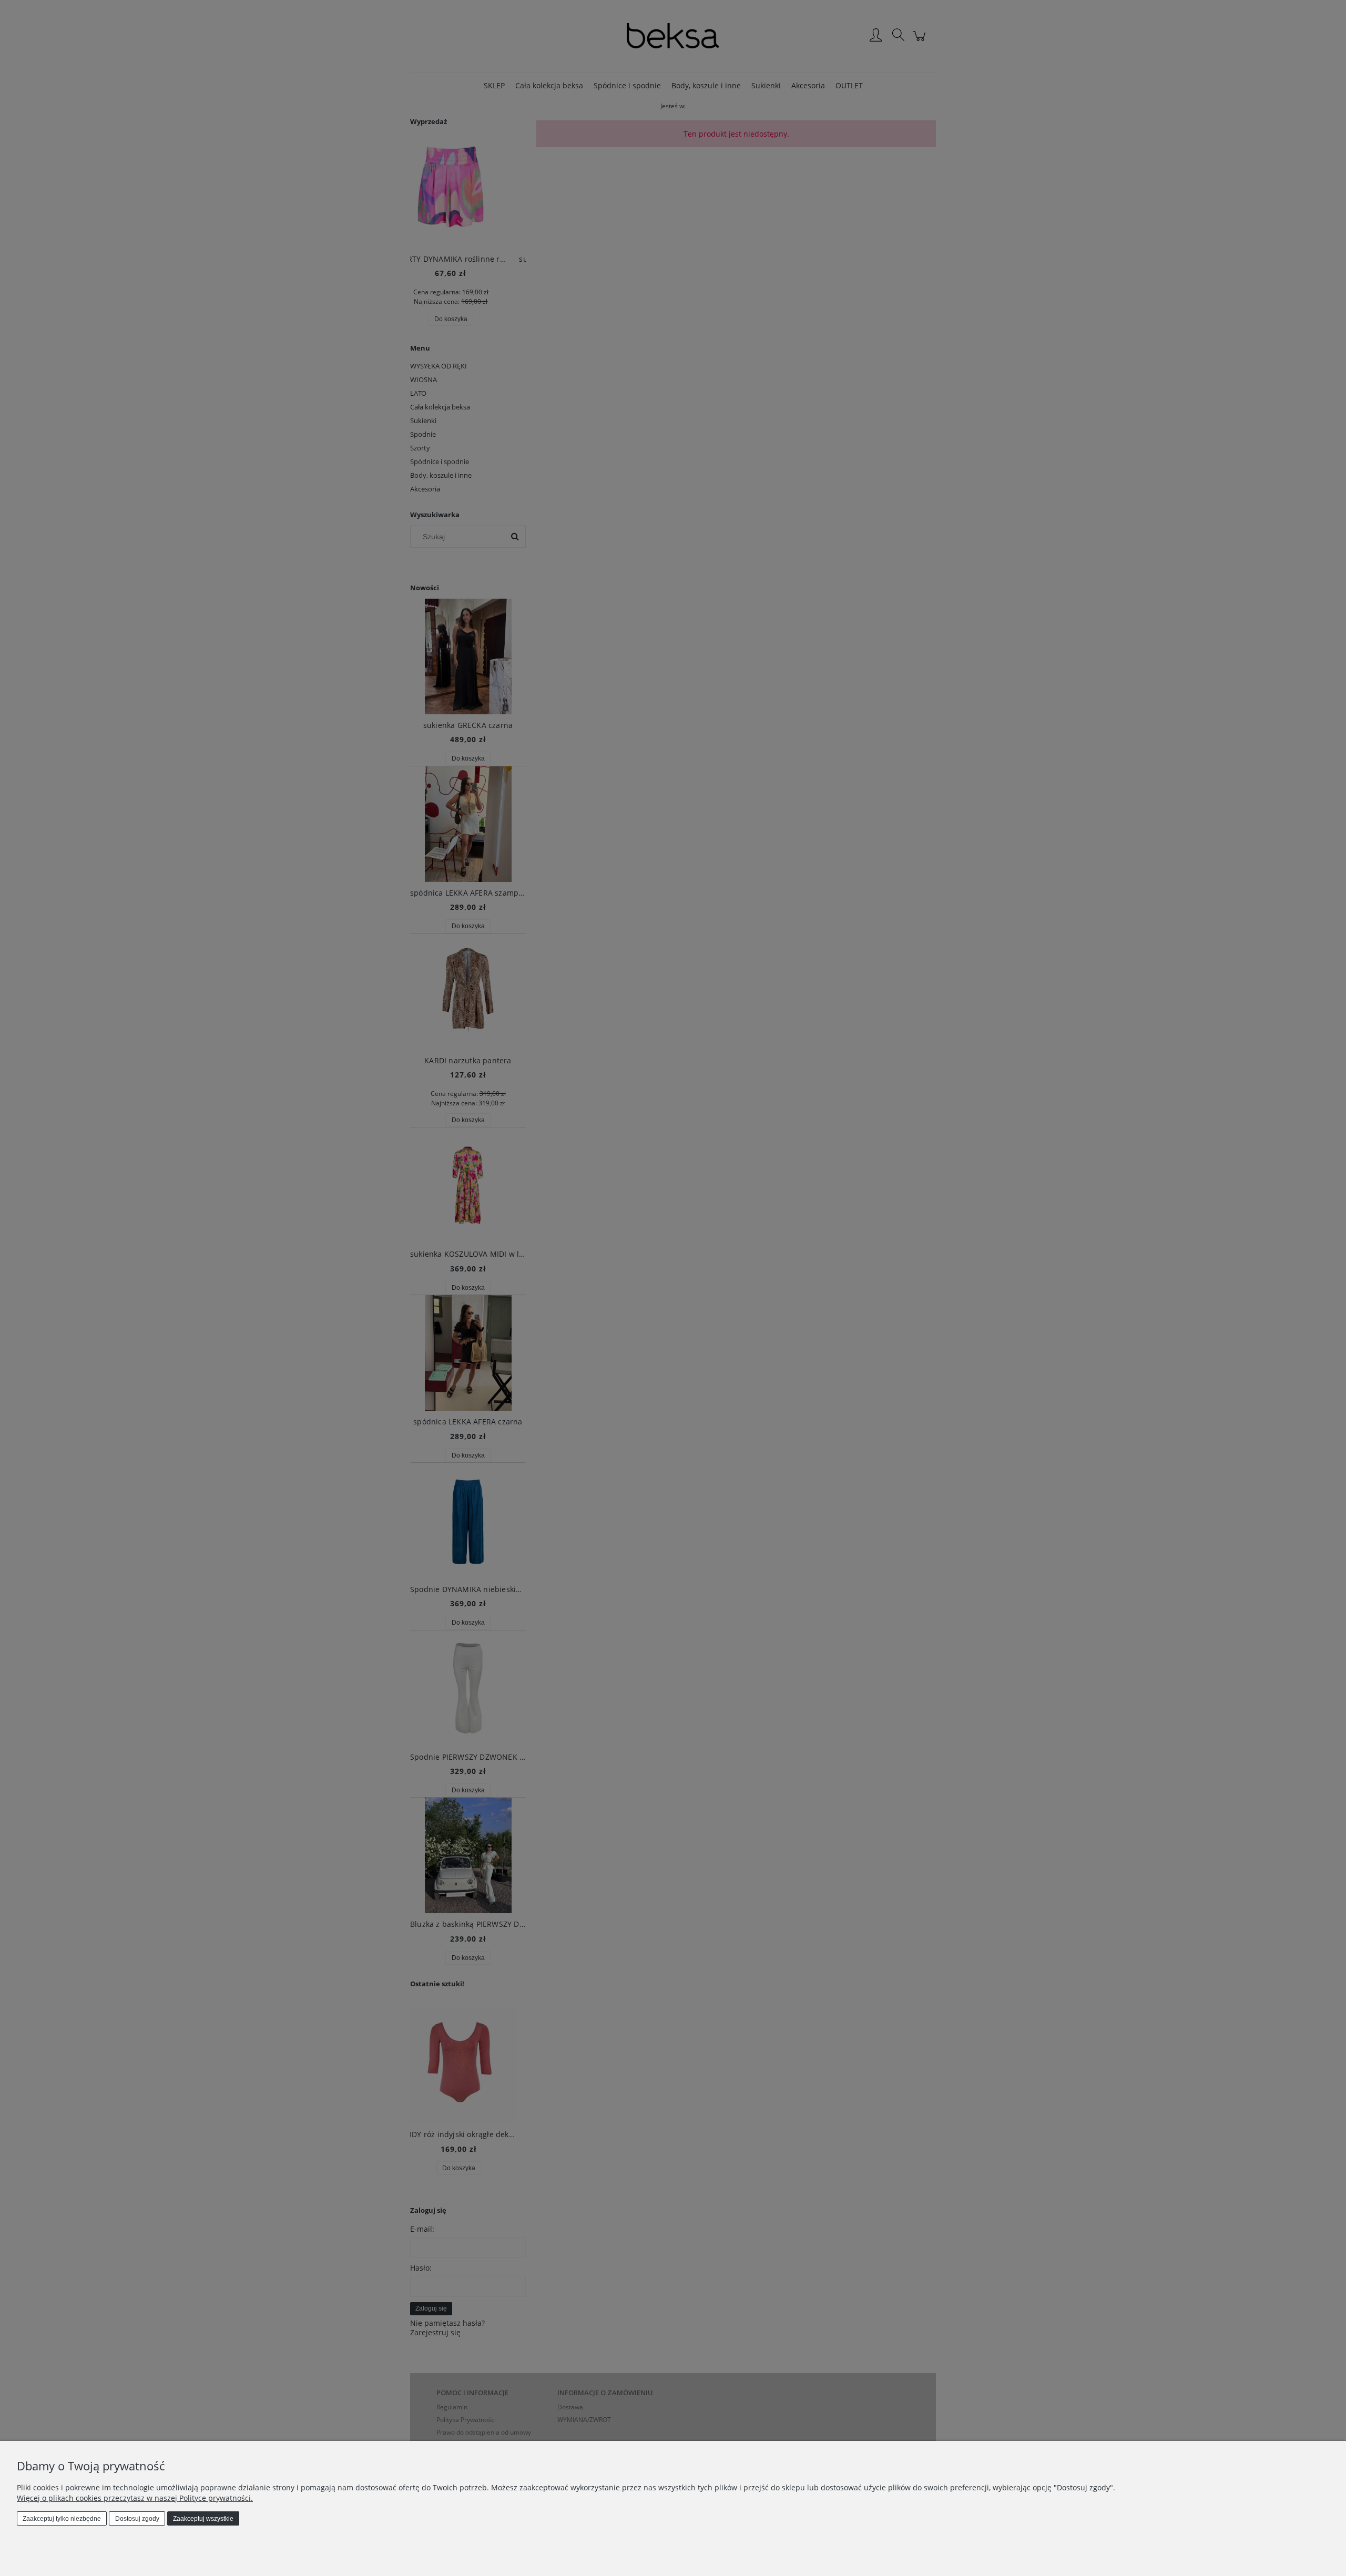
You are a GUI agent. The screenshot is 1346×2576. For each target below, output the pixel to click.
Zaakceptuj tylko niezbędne (62, 2519)
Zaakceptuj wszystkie (203, 2519)
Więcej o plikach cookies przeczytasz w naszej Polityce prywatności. (135, 2498)
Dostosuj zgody (137, 2519)
